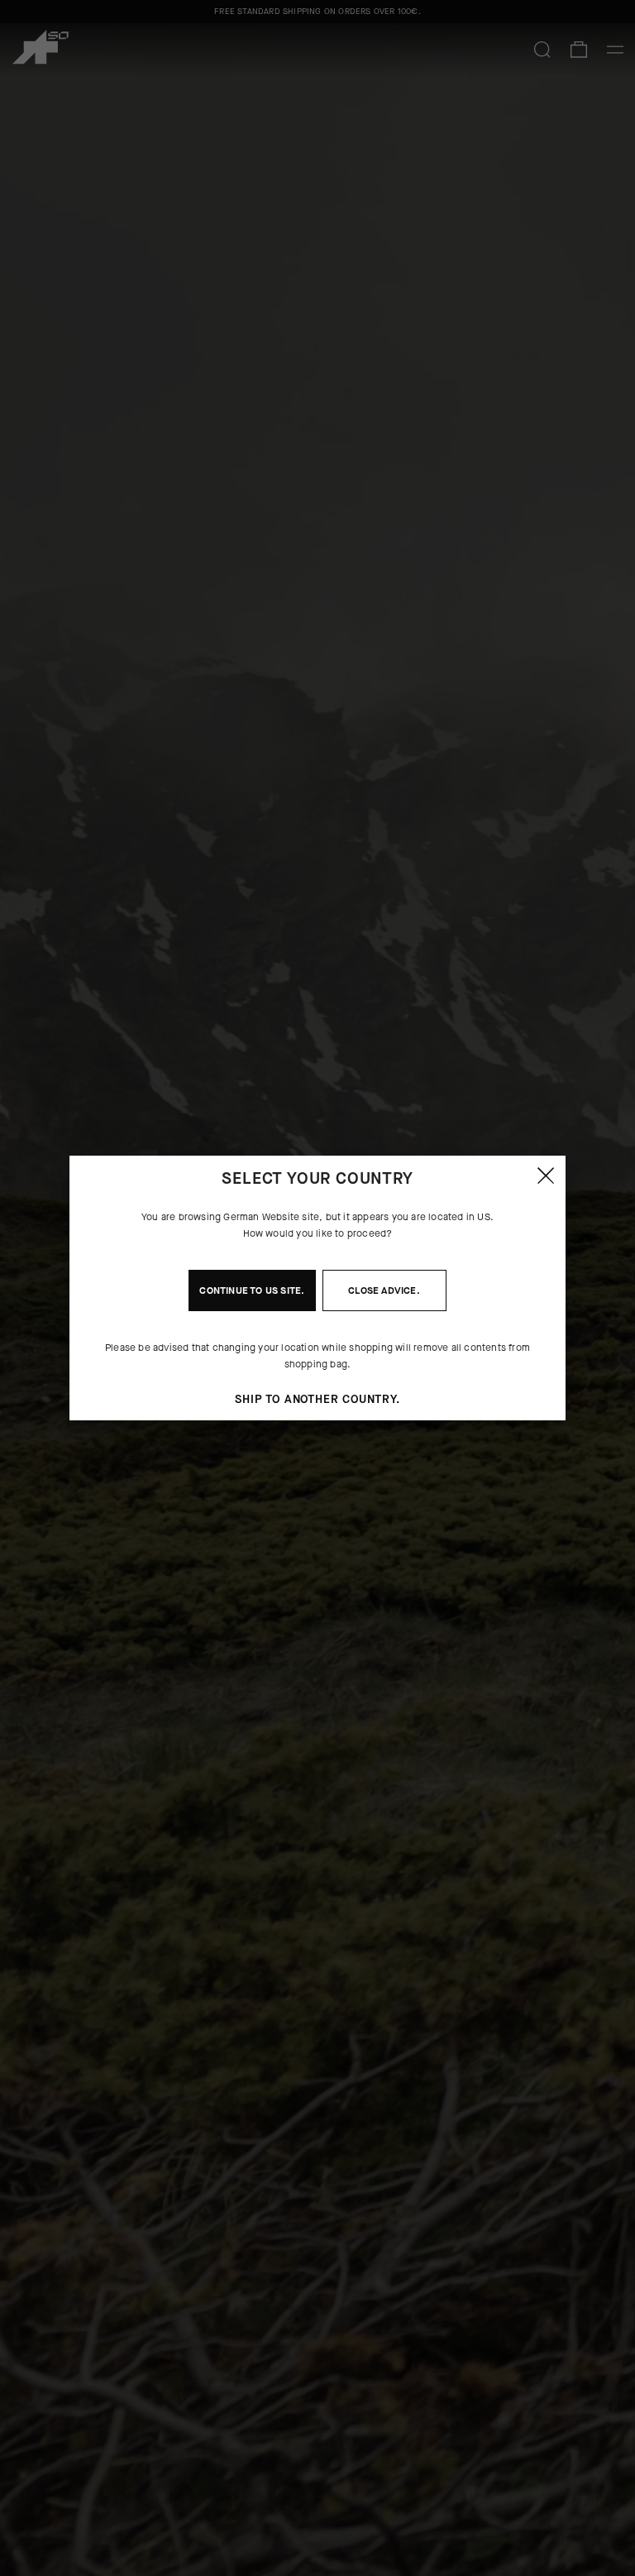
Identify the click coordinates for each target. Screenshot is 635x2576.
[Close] (546, 1175)
